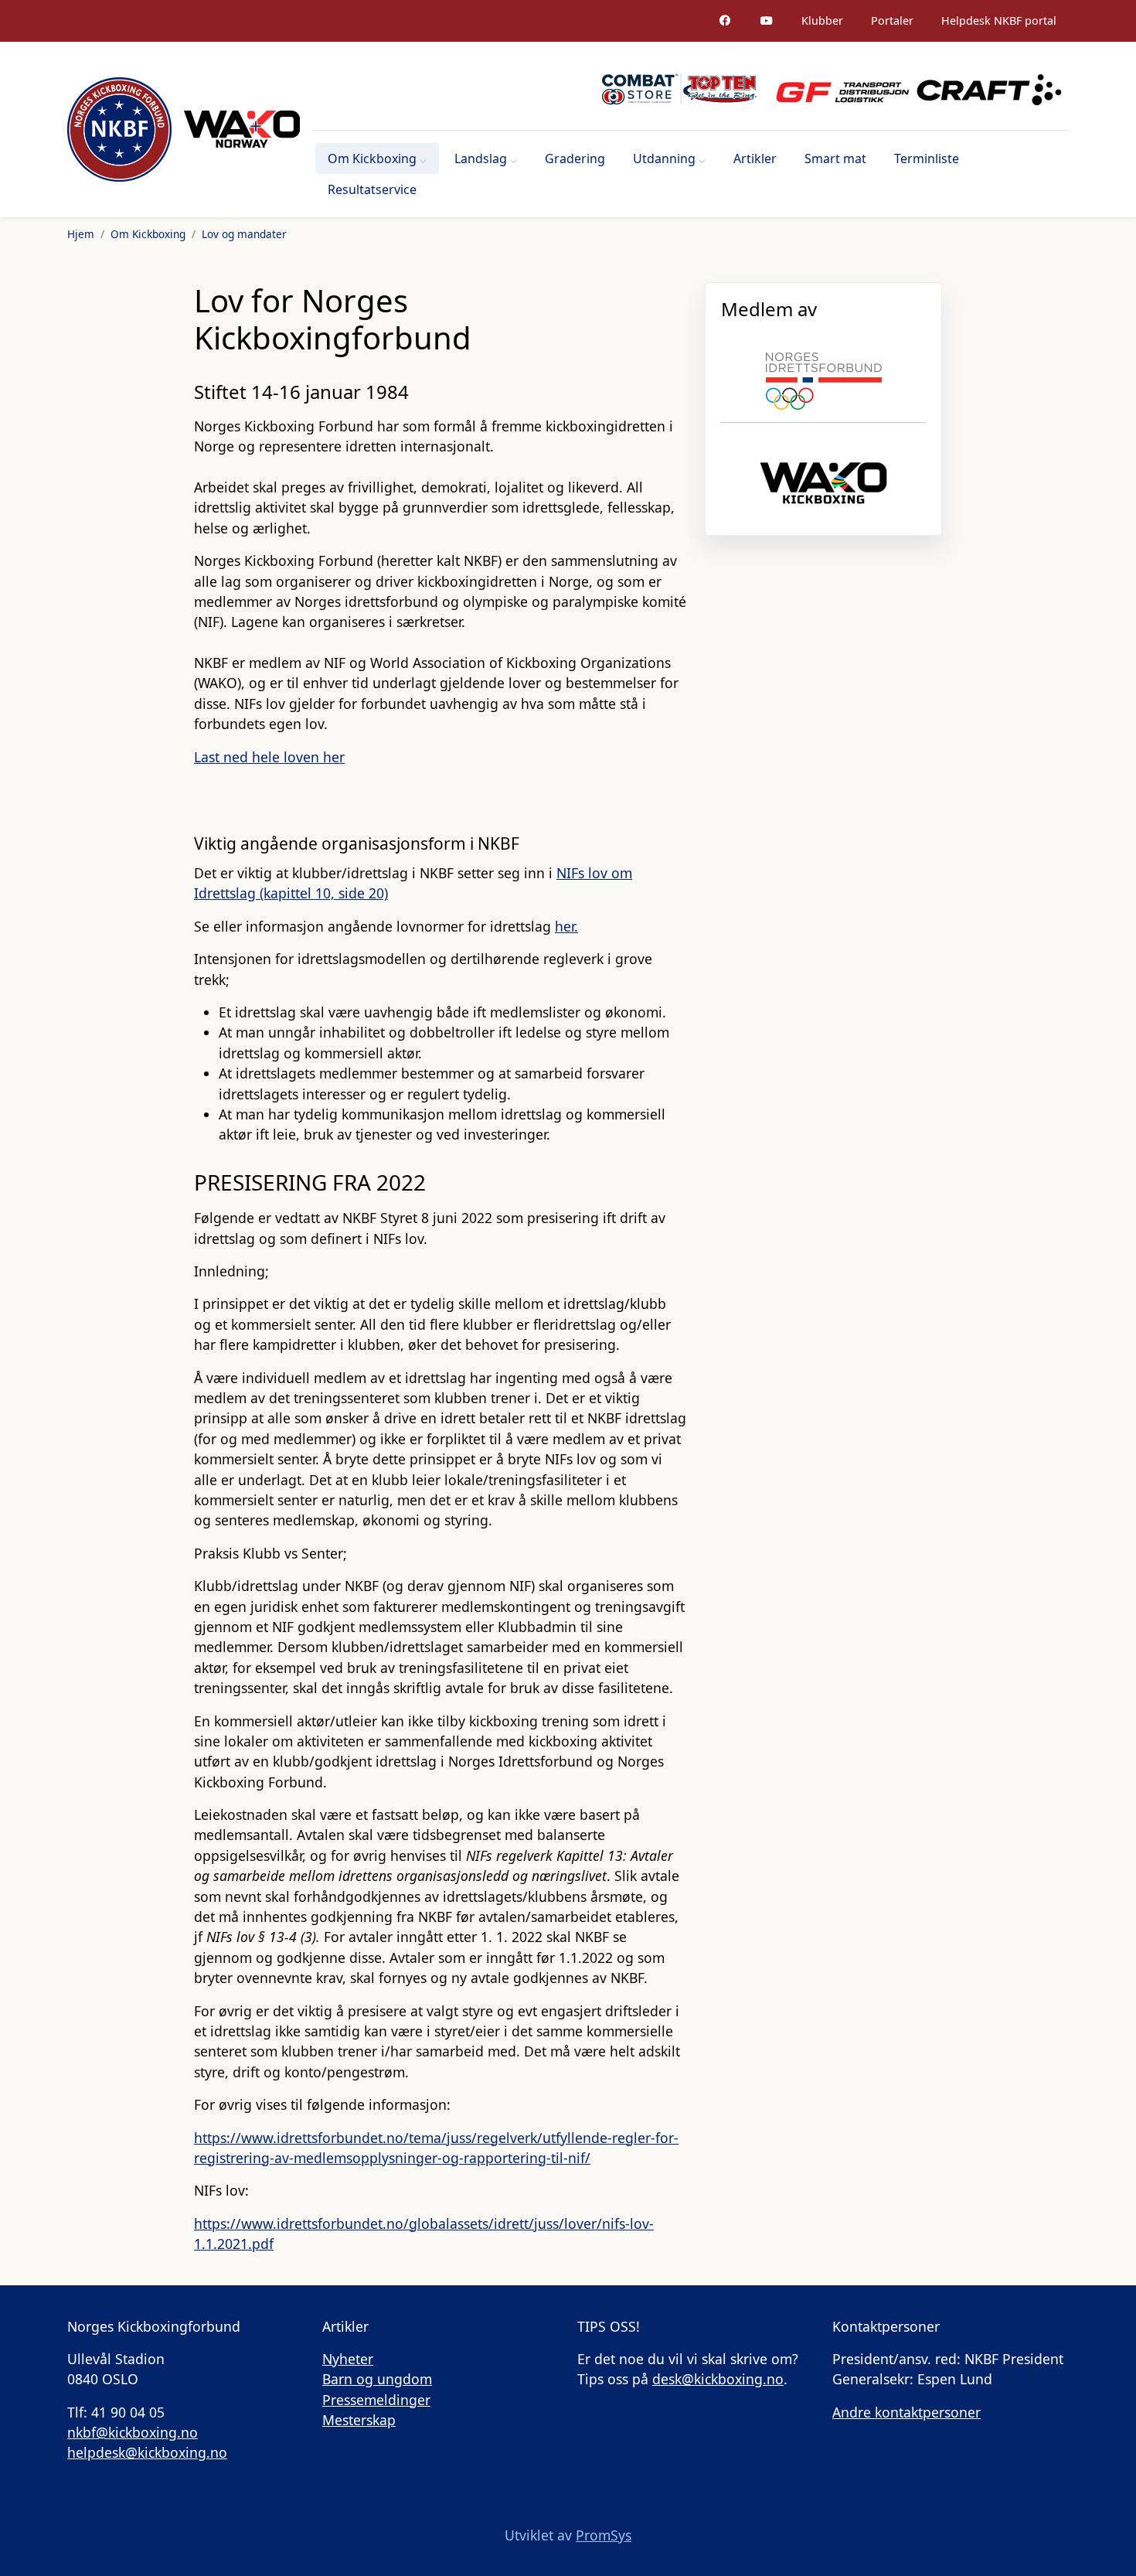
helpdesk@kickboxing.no (147, 2452)
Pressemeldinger (376, 2400)
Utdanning (664, 158)
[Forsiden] (119, 129)
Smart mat (835, 158)
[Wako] (242, 129)
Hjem (81, 234)
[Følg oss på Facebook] (725, 21)
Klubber (822, 20)
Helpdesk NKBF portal (999, 20)
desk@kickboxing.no (718, 2379)
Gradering (575, 158)
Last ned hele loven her (269, 757)
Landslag (481, 158)
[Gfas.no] (836, 89)
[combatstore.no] (679, 89)
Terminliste (927, 158)
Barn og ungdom (377, 2379)
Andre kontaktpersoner (906, 2412)
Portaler (892, 20)
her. (566, 926)
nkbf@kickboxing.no (133, 2432)
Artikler (755, 158)
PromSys (604, 2535)
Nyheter (348, 2359)
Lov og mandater (244, 234)
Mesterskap (359, 2420)
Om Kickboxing (372, 158)
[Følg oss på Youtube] (767, 21)
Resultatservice (372, 189)
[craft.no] (989, 89)
